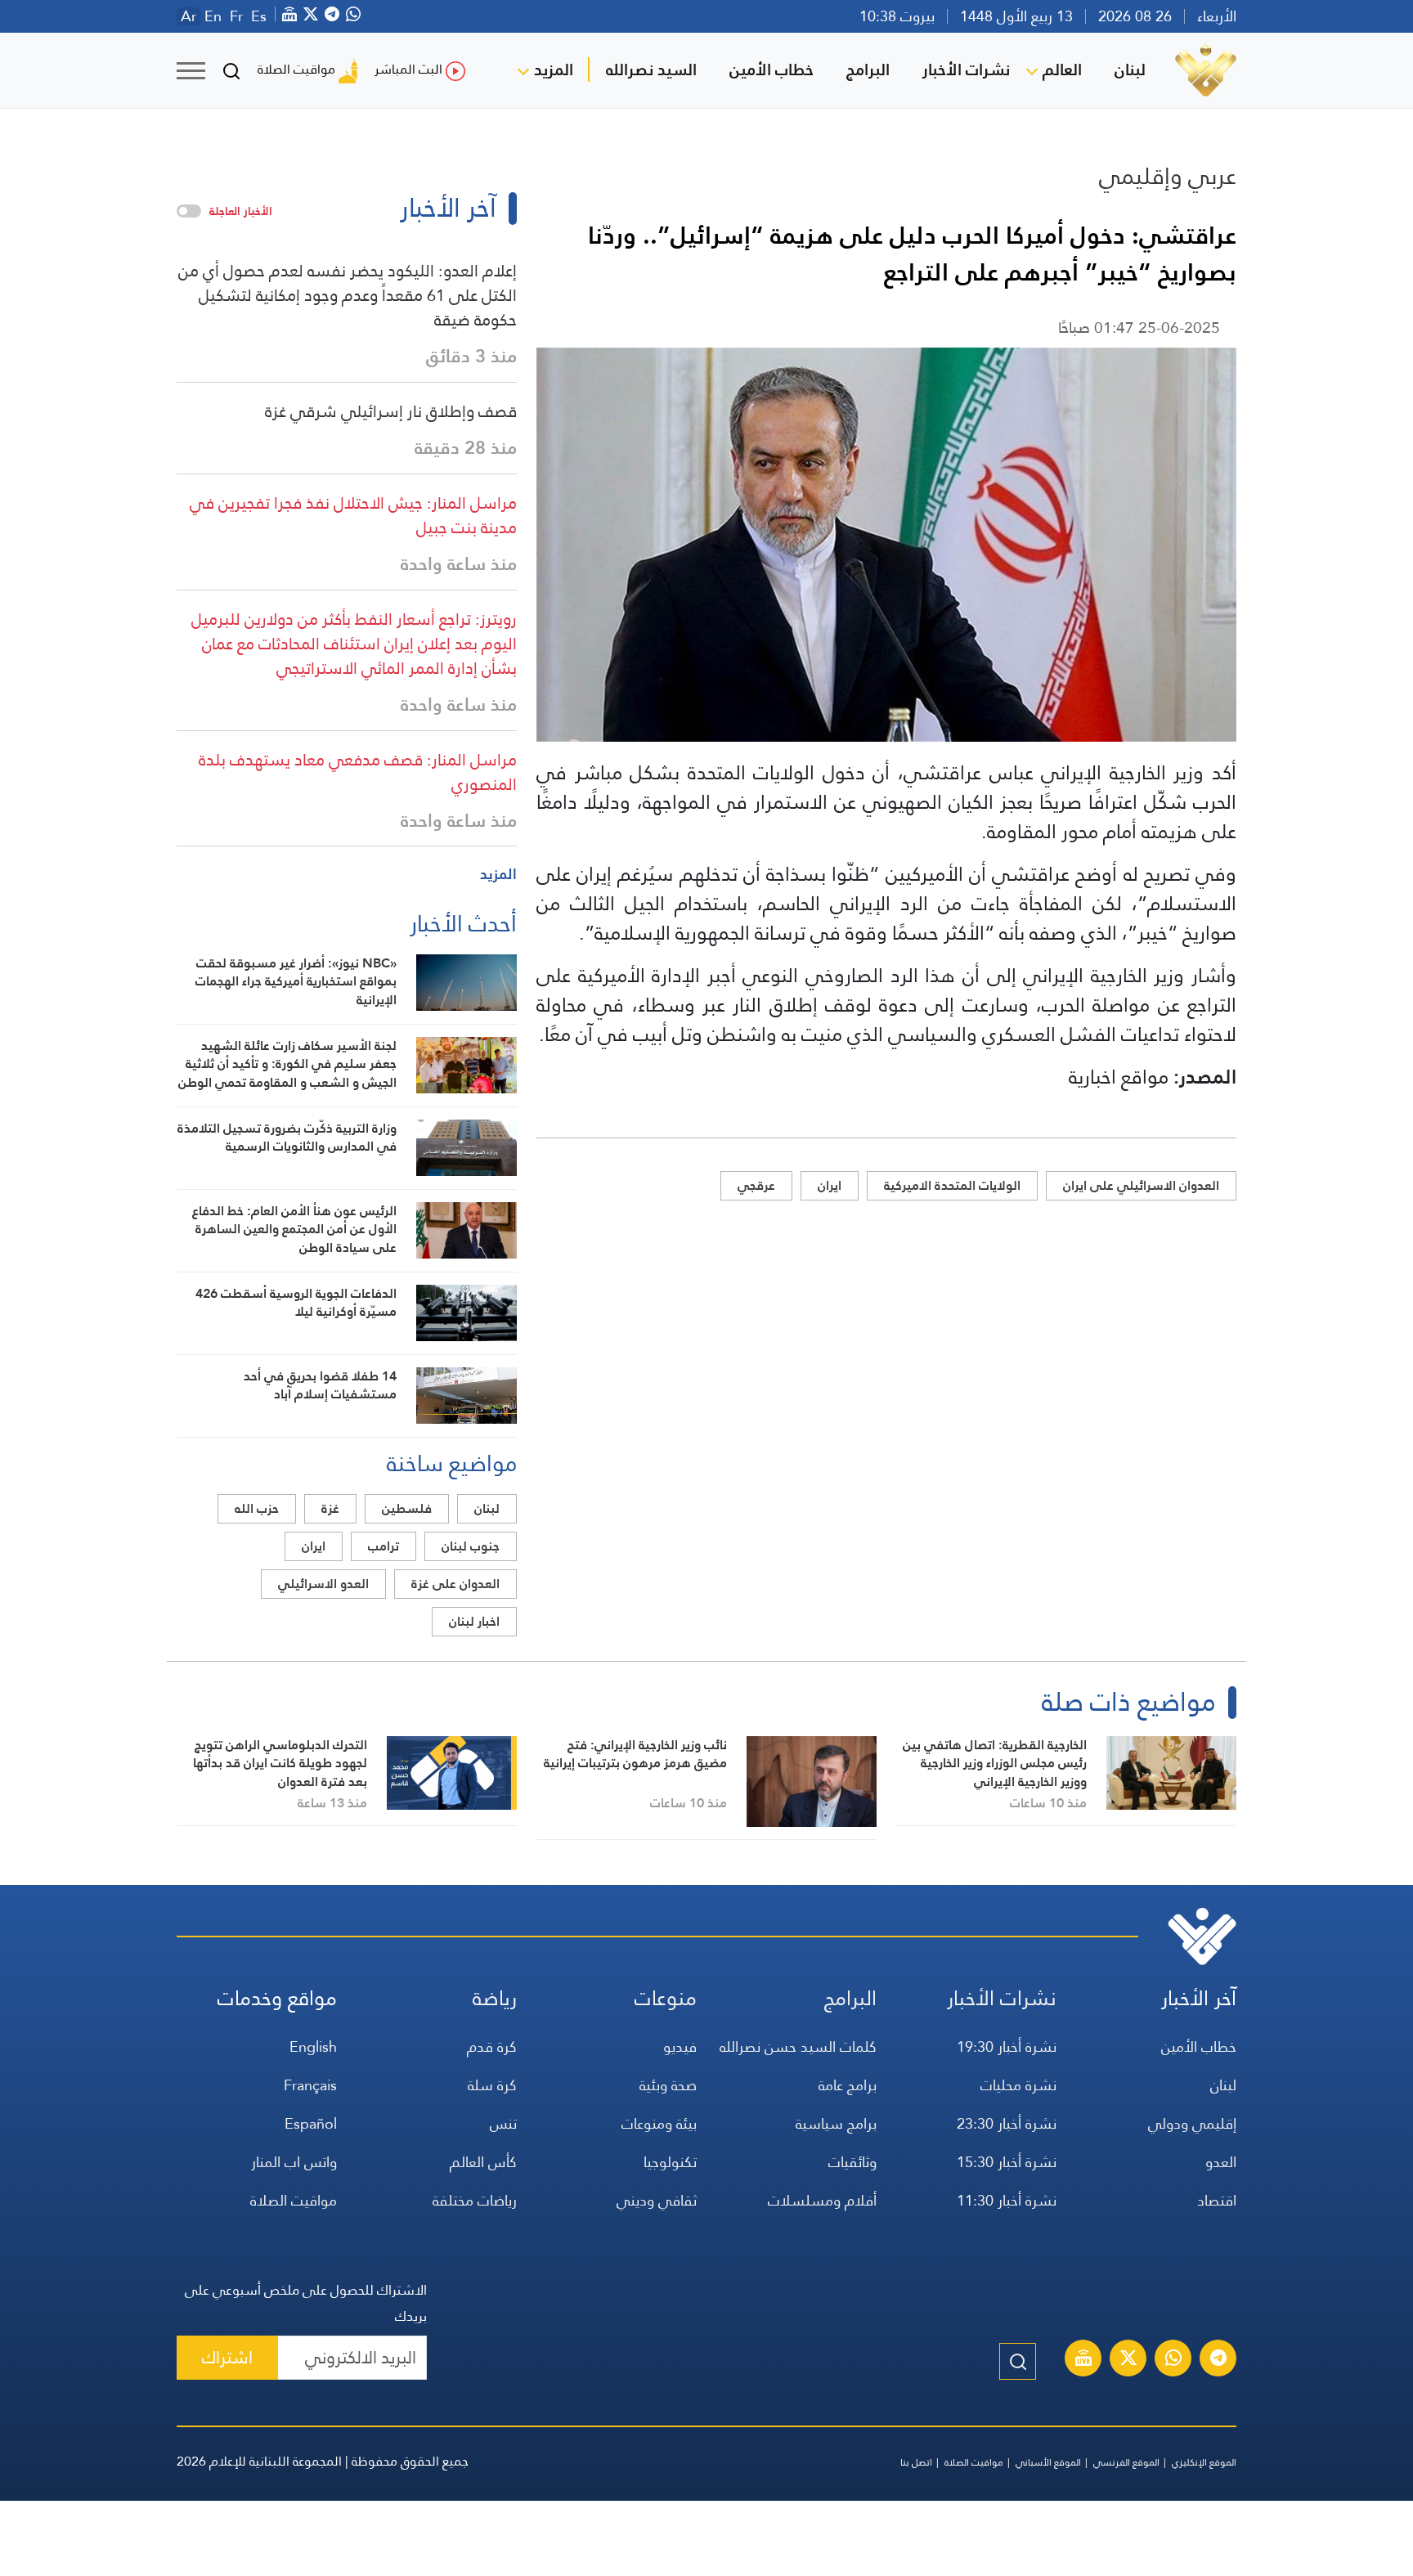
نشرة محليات (1018, 2085)
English (313, 2046)
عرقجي (756, 1185)
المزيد (554, 70)
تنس (503, 2123)
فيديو (680, 2046)
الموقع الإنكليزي (1204, 2462)
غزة (330, 1508)
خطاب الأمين (772, 70)
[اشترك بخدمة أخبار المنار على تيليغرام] (1218, 2360)
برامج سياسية (836, 2123)
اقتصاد (1217, 2200)
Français (310, 2085)
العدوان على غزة (455, 1584)
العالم (1062, 70)
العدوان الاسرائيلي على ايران (1141, 1185)
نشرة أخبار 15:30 (1007, 2162)
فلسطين (407, 1508)
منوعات (666, 1998)
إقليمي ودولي (1192, 2123)
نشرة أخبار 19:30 (1007, 2046)
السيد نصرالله (651, 70)
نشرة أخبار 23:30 (1007, 2123)
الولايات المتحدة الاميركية (952, 1185)
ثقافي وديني (657, 2200)
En (213, 16)
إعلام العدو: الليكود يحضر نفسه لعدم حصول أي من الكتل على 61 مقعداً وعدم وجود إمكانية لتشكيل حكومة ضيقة (348, 295)
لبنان (1130, 70)
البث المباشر (408, 69)
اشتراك (227, 2357)
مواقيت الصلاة (296, 69)
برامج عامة (848, 2085)
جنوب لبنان (471, 1546)
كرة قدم (492, 2046)
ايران (830, 1185)
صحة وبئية (668, 2085)
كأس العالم (483, 2162)
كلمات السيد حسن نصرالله (798, 2046)
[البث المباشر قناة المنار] (1083, 2360)
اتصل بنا (916, 2462)
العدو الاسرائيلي (323, 1584)
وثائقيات (852, 2162)
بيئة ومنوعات (659, 2123)
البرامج (868, 70)
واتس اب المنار (294, 2162)
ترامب (384, 1546)
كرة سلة (492, 2085)
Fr (236, 16)
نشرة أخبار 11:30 (1007, 2200)
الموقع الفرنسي (1126, 2462)
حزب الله (257, 1508)
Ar (188, 16)
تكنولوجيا (670, 2162)
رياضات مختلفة (475, 2200)
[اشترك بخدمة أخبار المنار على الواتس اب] (1173, 2360)
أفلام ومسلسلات (822, 2200)
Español (311, 2123)
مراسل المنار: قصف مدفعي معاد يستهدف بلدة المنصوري (358, 772)
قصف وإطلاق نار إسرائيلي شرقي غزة (391, 411)
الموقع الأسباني (1048, 2462)
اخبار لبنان (474, 1621)
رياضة (495, 1998)
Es (259, 16)
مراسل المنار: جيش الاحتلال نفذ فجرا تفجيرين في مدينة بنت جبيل (353, 515)
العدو (1221, 2162)
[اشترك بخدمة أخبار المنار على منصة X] (1128, 2360)
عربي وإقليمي (1168, 176)
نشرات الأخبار (966, 70)
